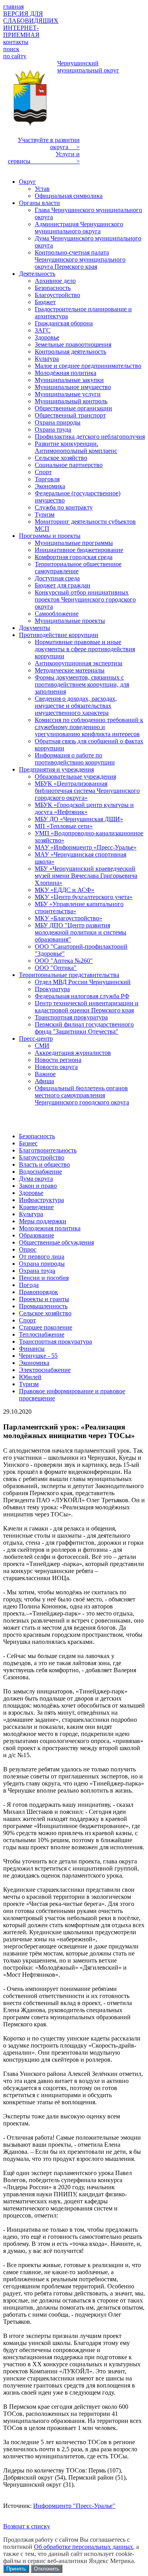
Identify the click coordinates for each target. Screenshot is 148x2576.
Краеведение (36, 1207)
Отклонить (47, 2569)
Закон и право (38, 1186)
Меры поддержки (43, 1221)
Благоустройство (42, 1157)
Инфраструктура (41, 1200)
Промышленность (43, 1306)
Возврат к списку (27, 2526)
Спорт (27, 1320)
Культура (31, 1214)
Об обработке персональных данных (83, 2547)
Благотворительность (48, 1150)
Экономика (34, 1363)
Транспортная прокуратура (55, 1342)
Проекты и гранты (44, 1299)
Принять (16, 2569)
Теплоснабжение (42, 1334)
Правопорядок (38, 1292)
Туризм (29, 1384)
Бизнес (28, 1143)
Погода (29, 1285)
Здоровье (31, 1193)
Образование (37, 1235)
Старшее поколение (46, 1327)
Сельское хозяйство (45, 1313)
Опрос (28, 1249)
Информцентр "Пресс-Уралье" (74, 2506)
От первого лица (42, 1257)
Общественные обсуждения (56, 1242)
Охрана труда (37, 1271)
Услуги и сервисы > (44, 158)
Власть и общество (44, 1164)
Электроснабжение (45, 1370)
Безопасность (37, 1136)
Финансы (32, 1349)
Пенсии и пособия (44, 1278)
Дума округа (36, 1179)
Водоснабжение (40, 1172)
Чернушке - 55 (38, 1356)
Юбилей (30, 1377)
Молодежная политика (50, 1228)
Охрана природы (42, 1264)
